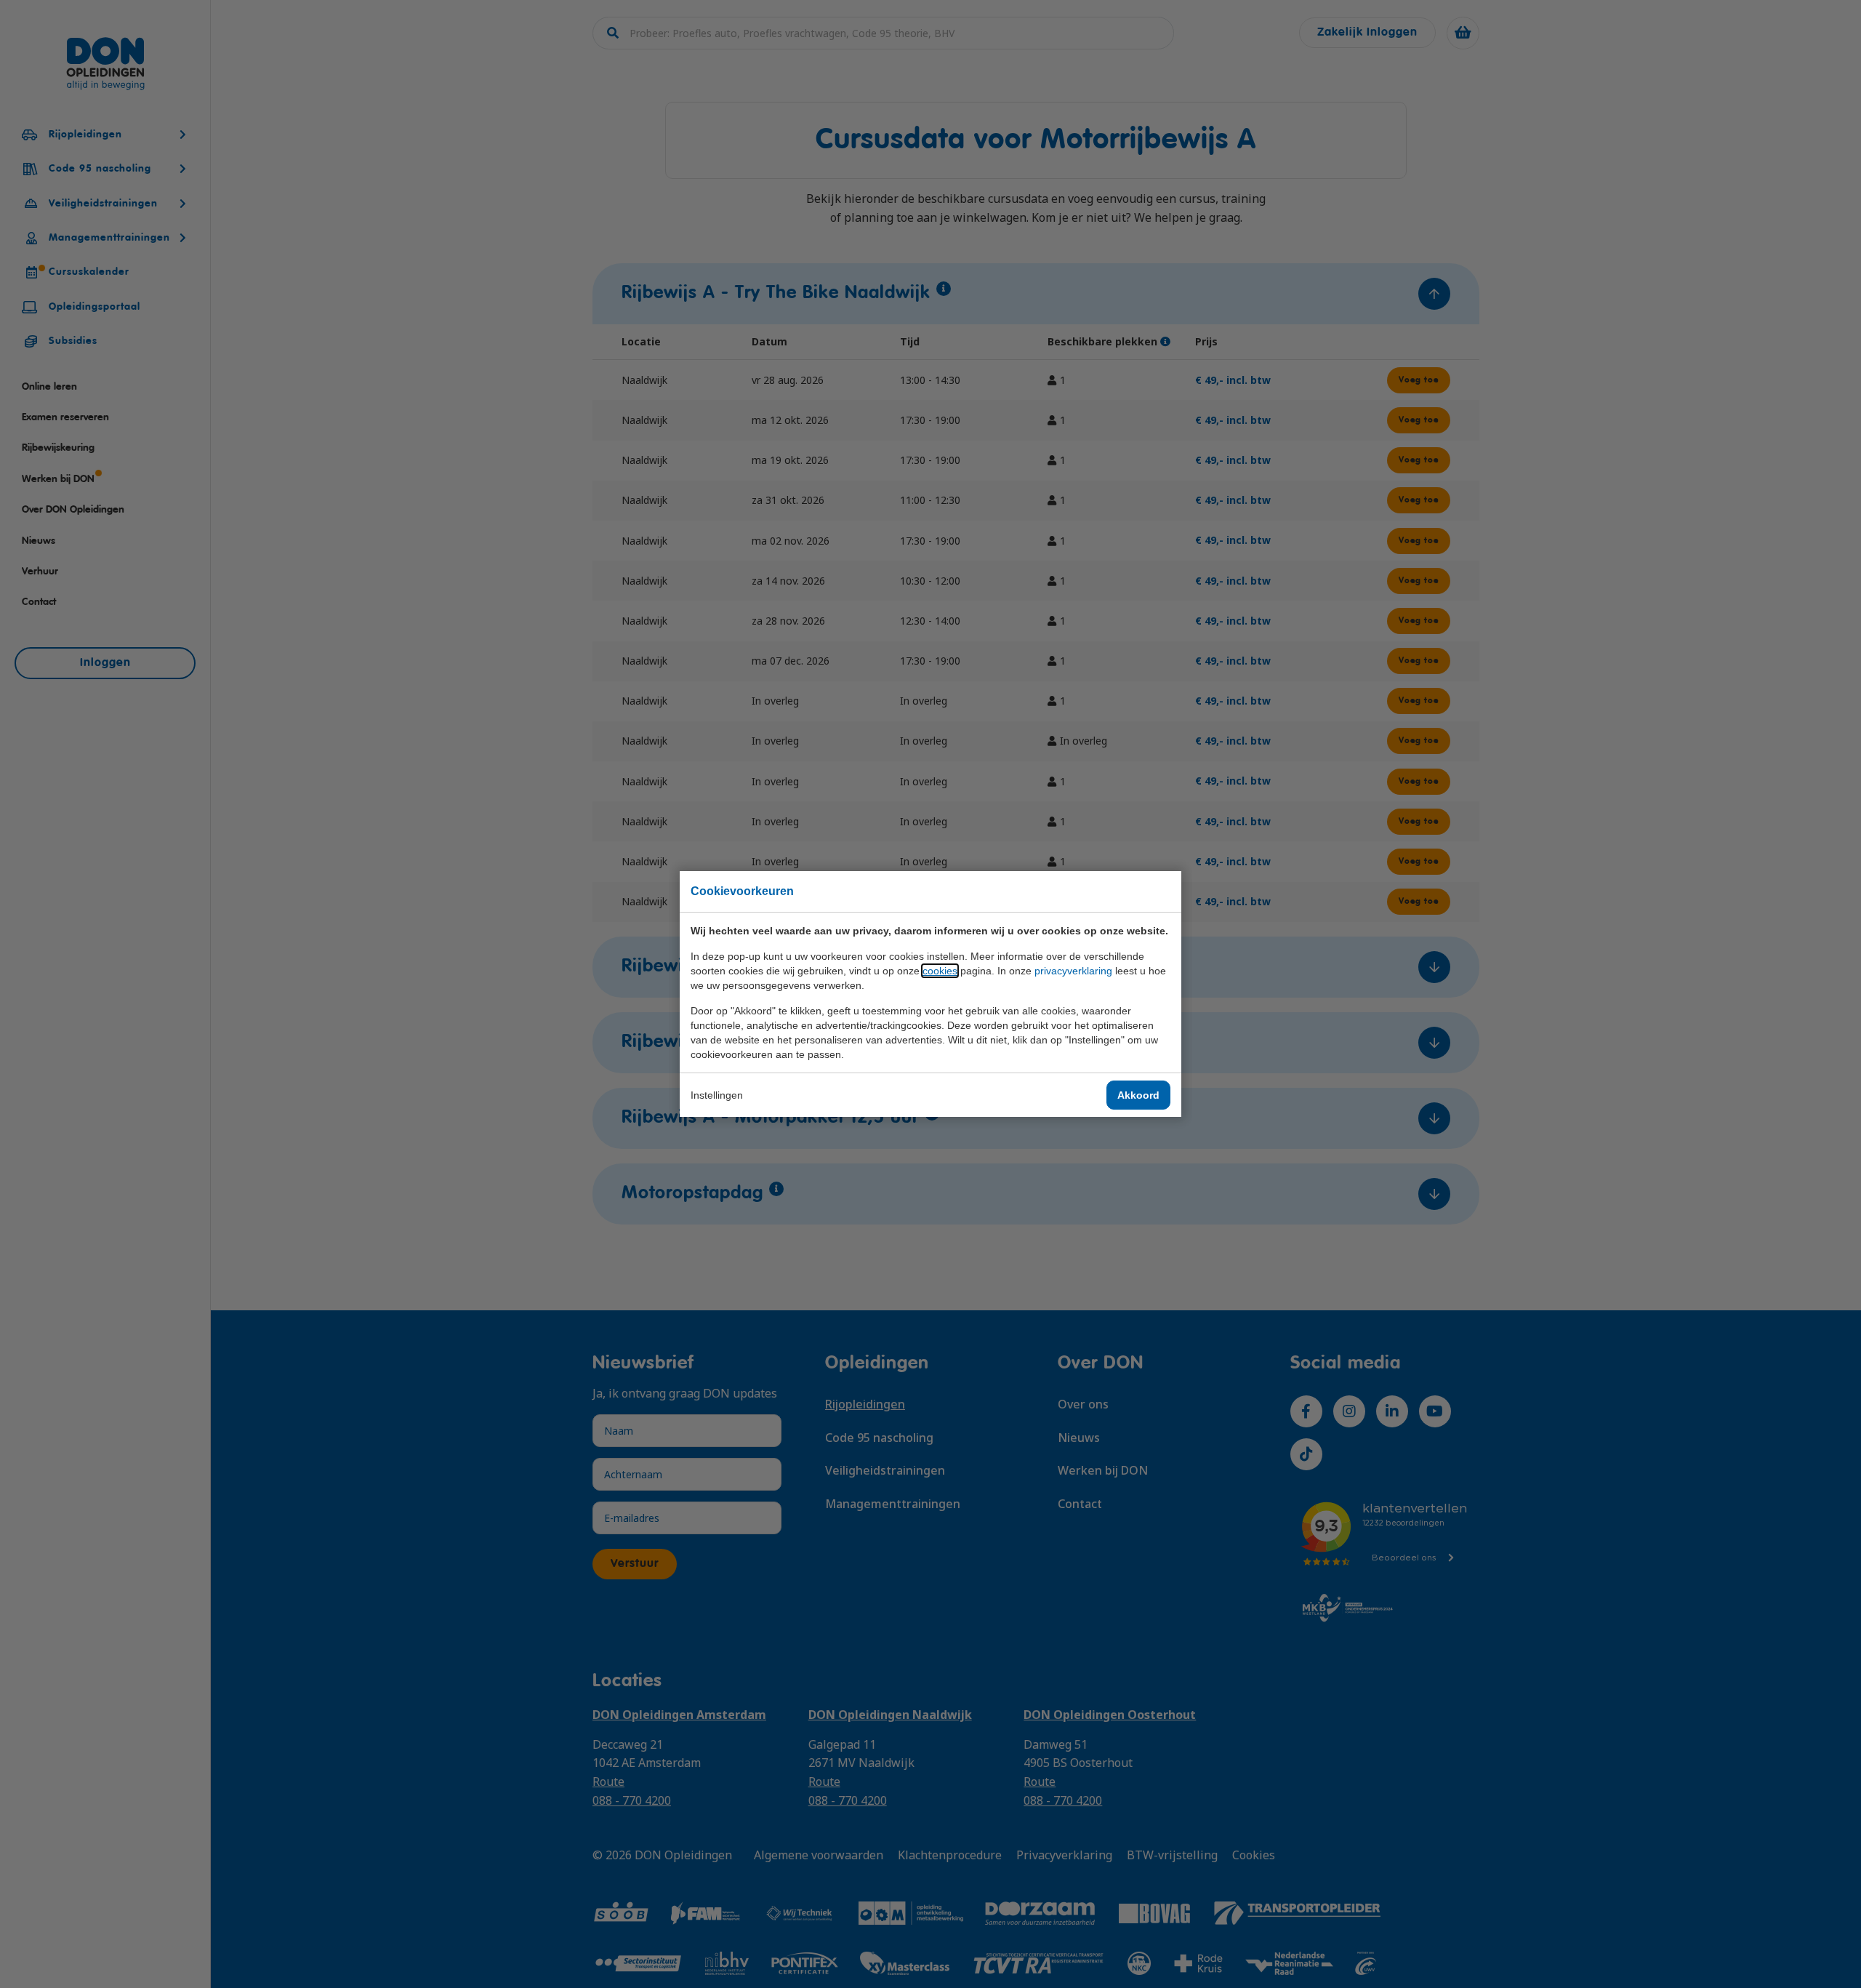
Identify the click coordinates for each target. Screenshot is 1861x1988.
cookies (940, 971)
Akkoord (1138, 1095)
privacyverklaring (1073, 971)
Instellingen (717, 1095)
